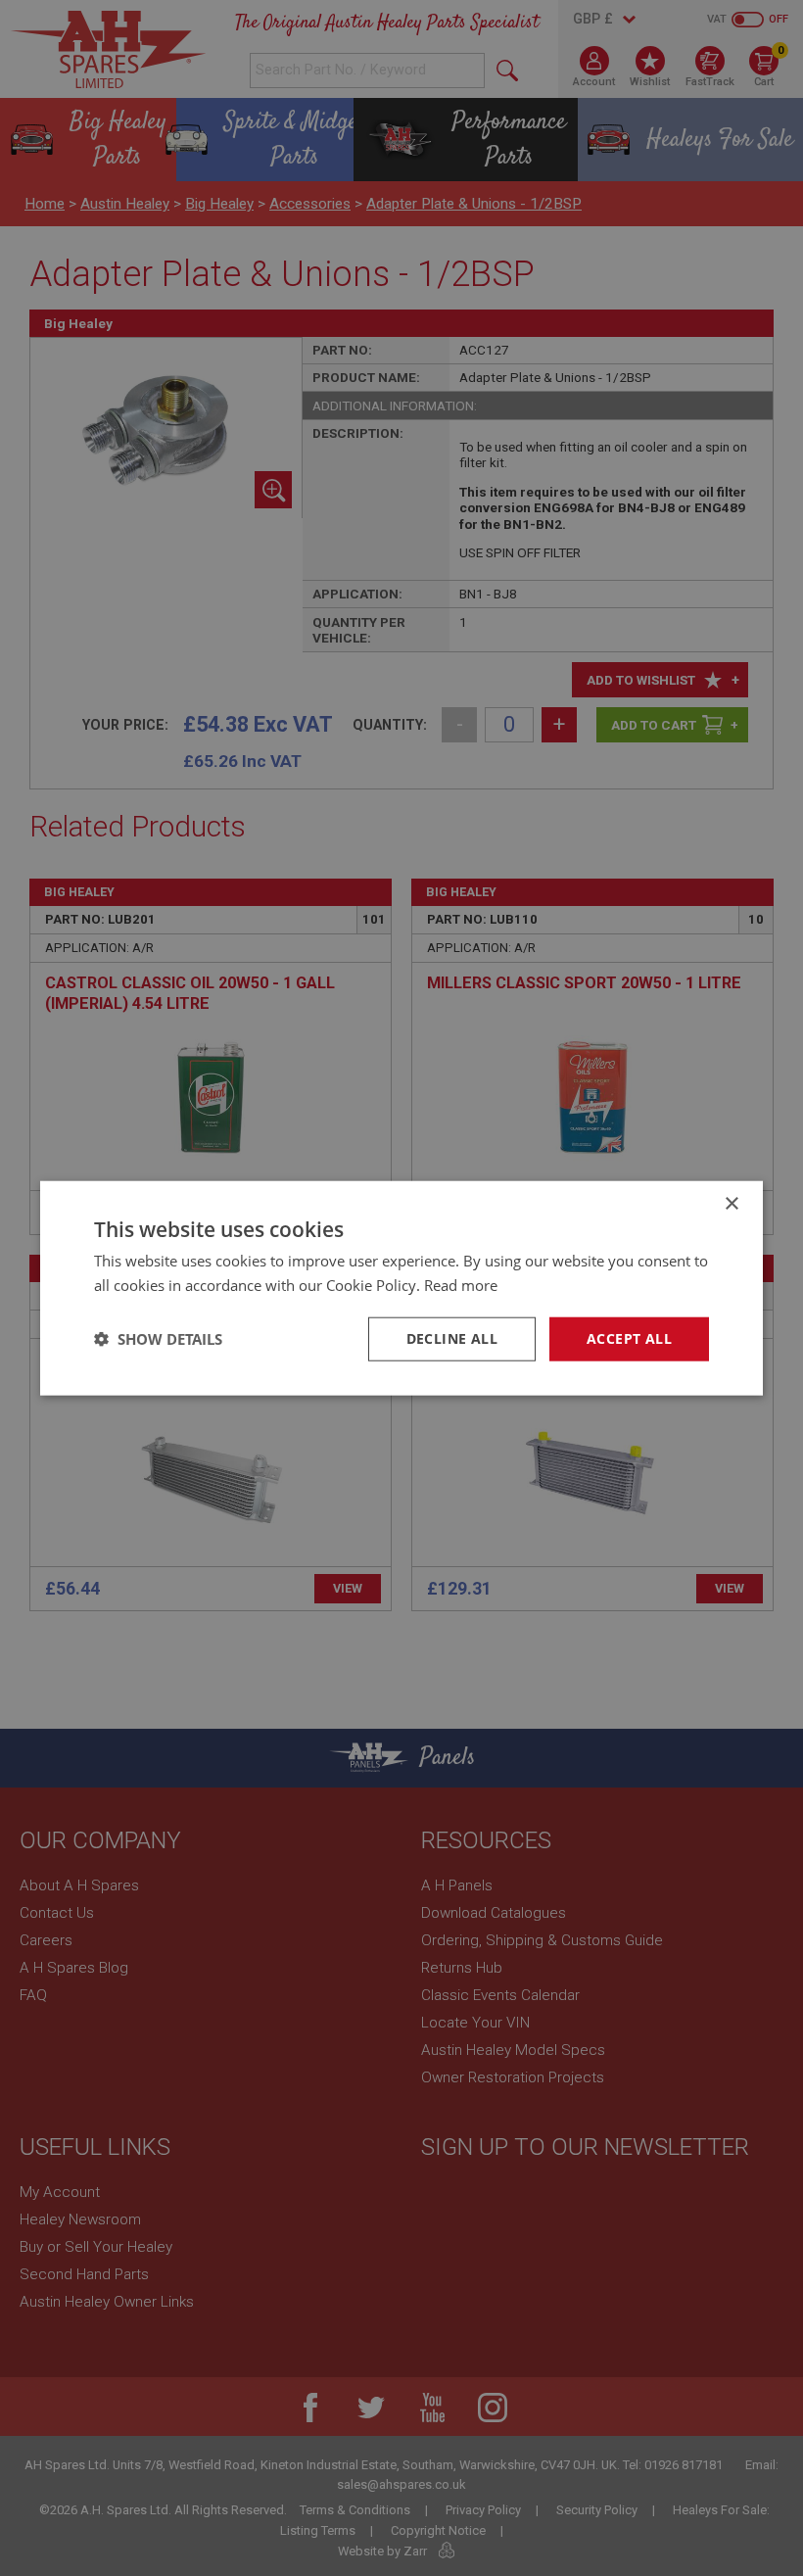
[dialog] (401, 1288)
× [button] (731, 1204)
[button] (158, 1339)
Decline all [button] (452, 1338)
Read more (461, 1285)
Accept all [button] (629, 1338)
